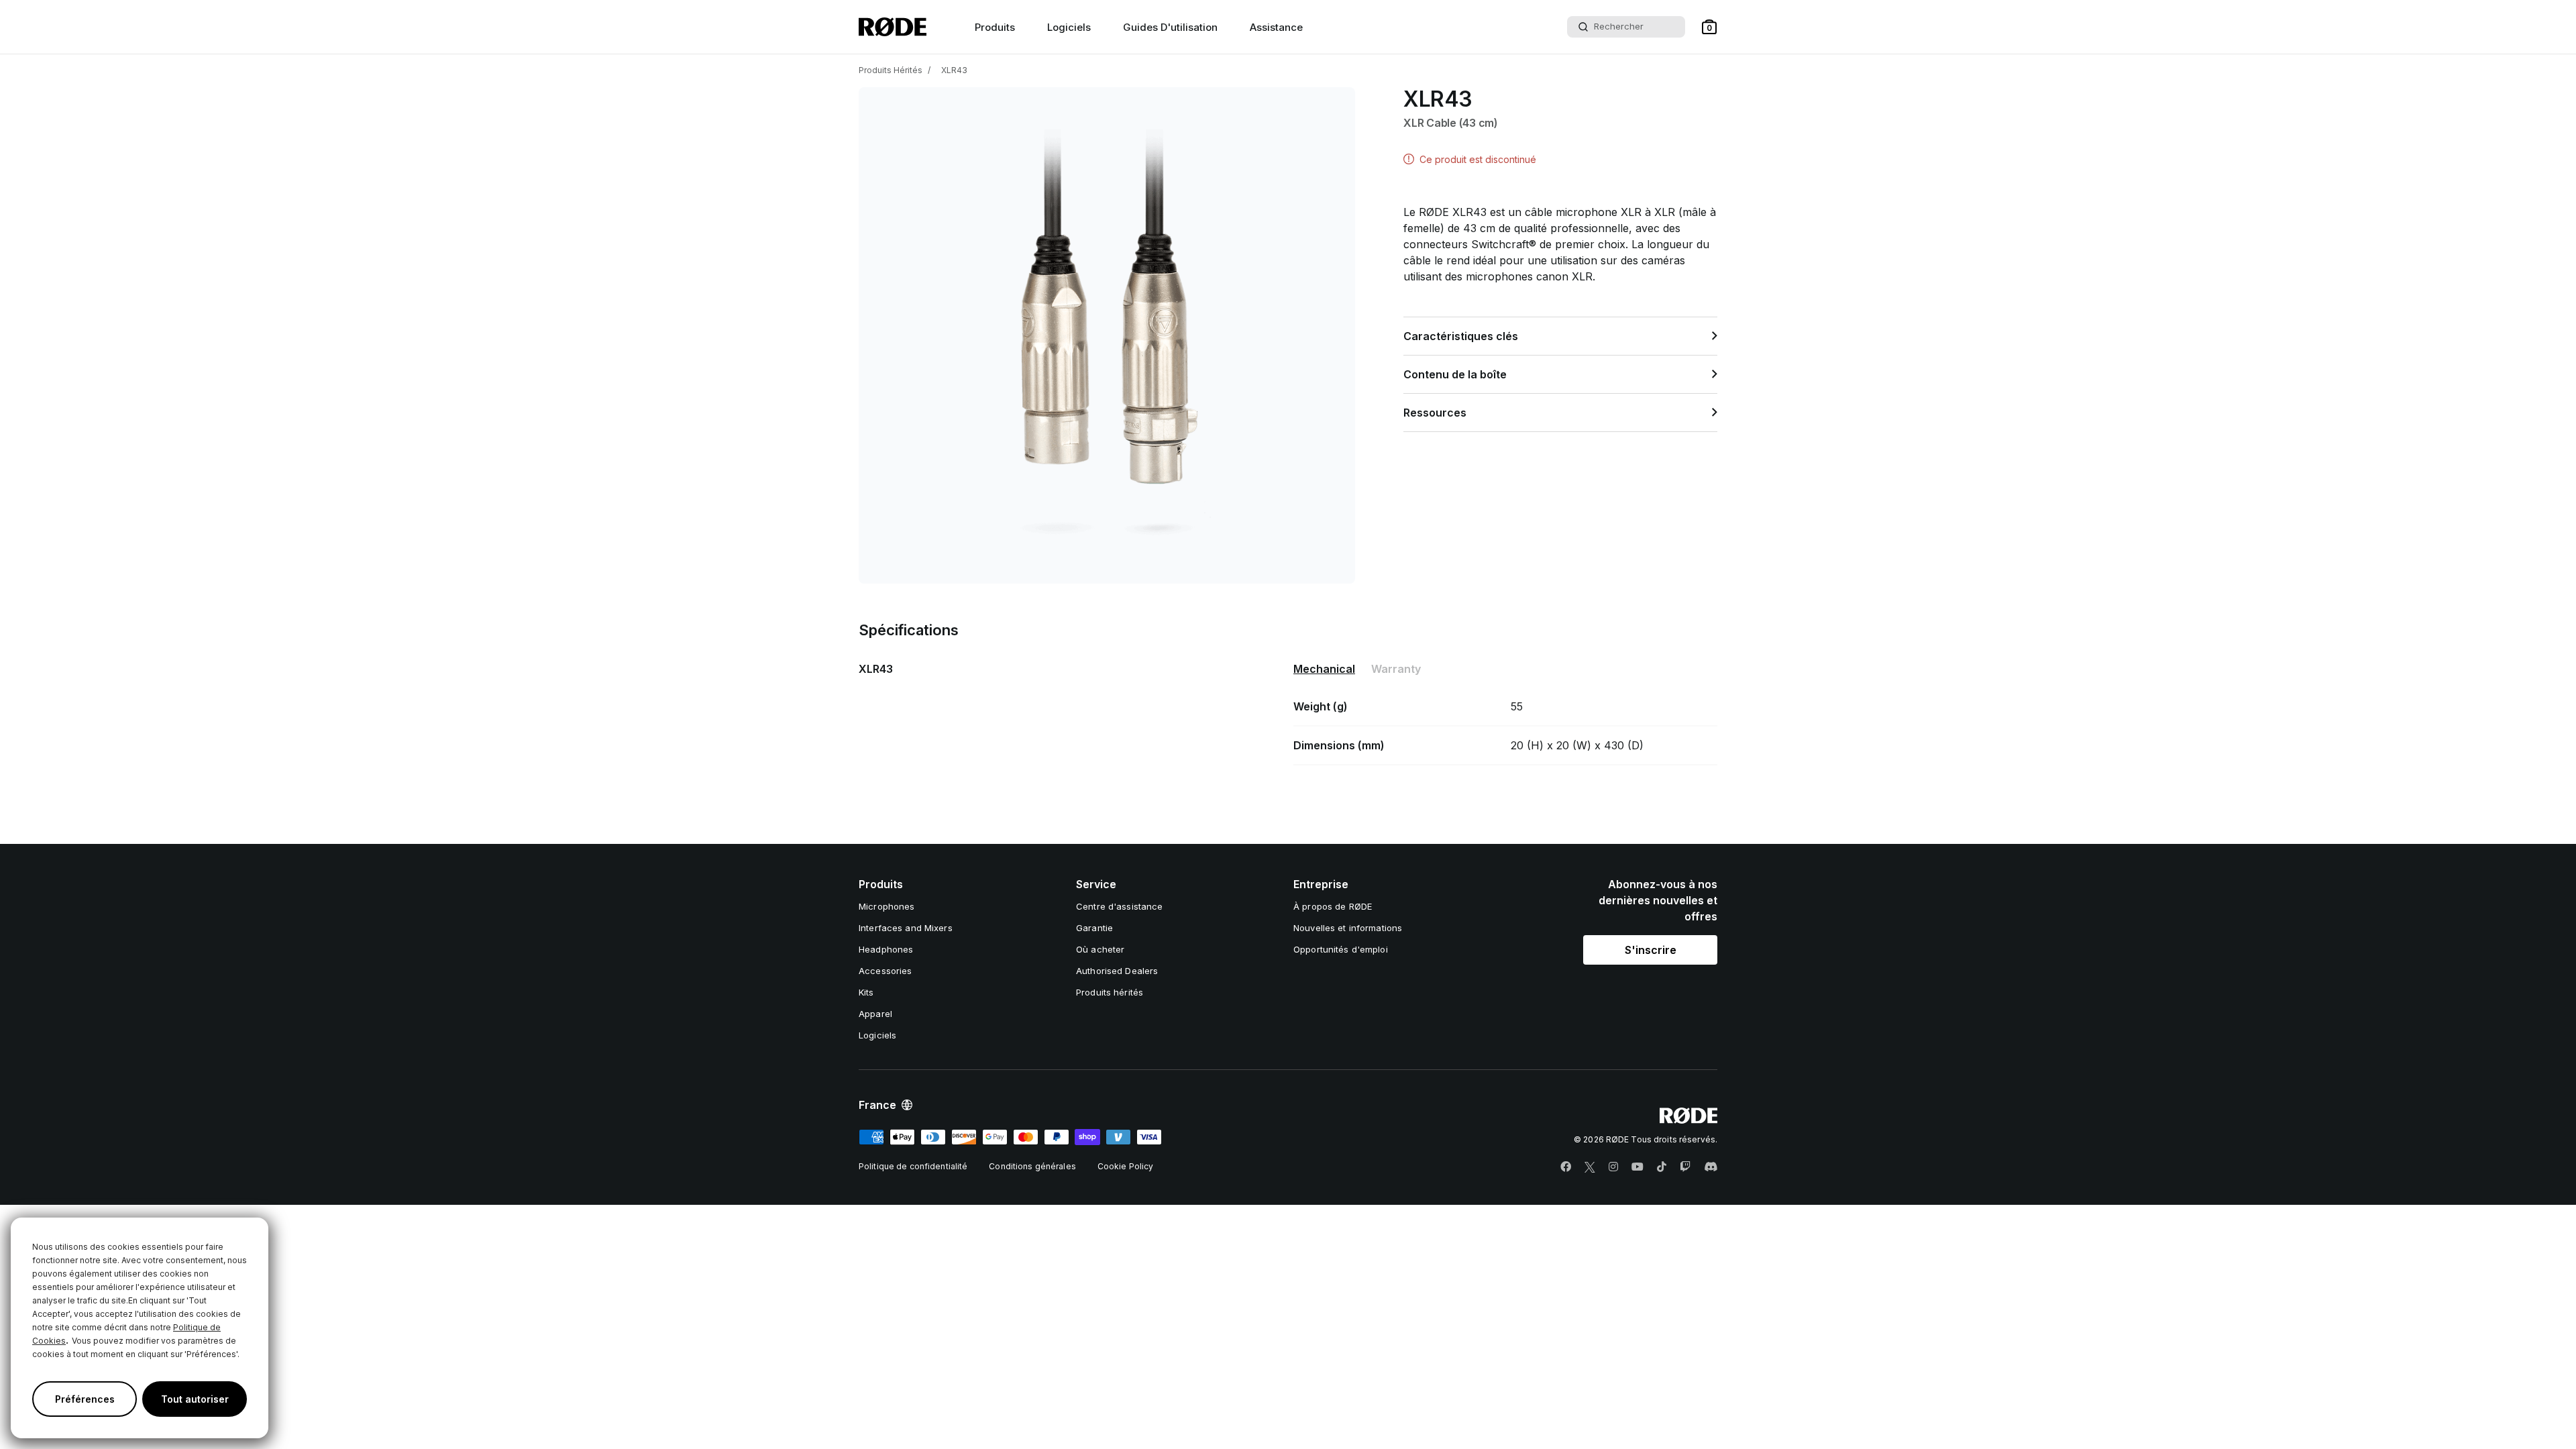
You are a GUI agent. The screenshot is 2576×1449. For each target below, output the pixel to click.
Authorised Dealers (1117, 971)
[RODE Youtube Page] (1638, 1167)
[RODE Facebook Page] (1566, 1167)
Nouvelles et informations (1348, 928)
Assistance (1276, 27)
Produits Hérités (891, 70)
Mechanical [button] (1324, 669)
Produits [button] (995, 27)
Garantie (1094, 928)
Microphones (887, 906)
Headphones (886, 949)
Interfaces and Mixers (906, 928)
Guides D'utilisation (1170, 27)
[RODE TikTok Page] (1662, 1167)
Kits (866, 992)
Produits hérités (1110, 992)
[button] (1709, 27)
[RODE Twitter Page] (1590, 1167)
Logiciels (1069, 27)
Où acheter (1100, 949)
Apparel (875, 1014)
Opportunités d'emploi (1341, 949)
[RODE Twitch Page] (1685, 1167)
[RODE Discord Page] (1711, 1167)
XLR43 (954, 70)
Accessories (885, 971)
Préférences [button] (85, 1399)
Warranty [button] (1396, 669)
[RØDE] (893, 27)
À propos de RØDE (1333, 906)
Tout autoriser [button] (195, 1399)
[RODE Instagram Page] (1613, 1167)
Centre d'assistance (1119, 906)
